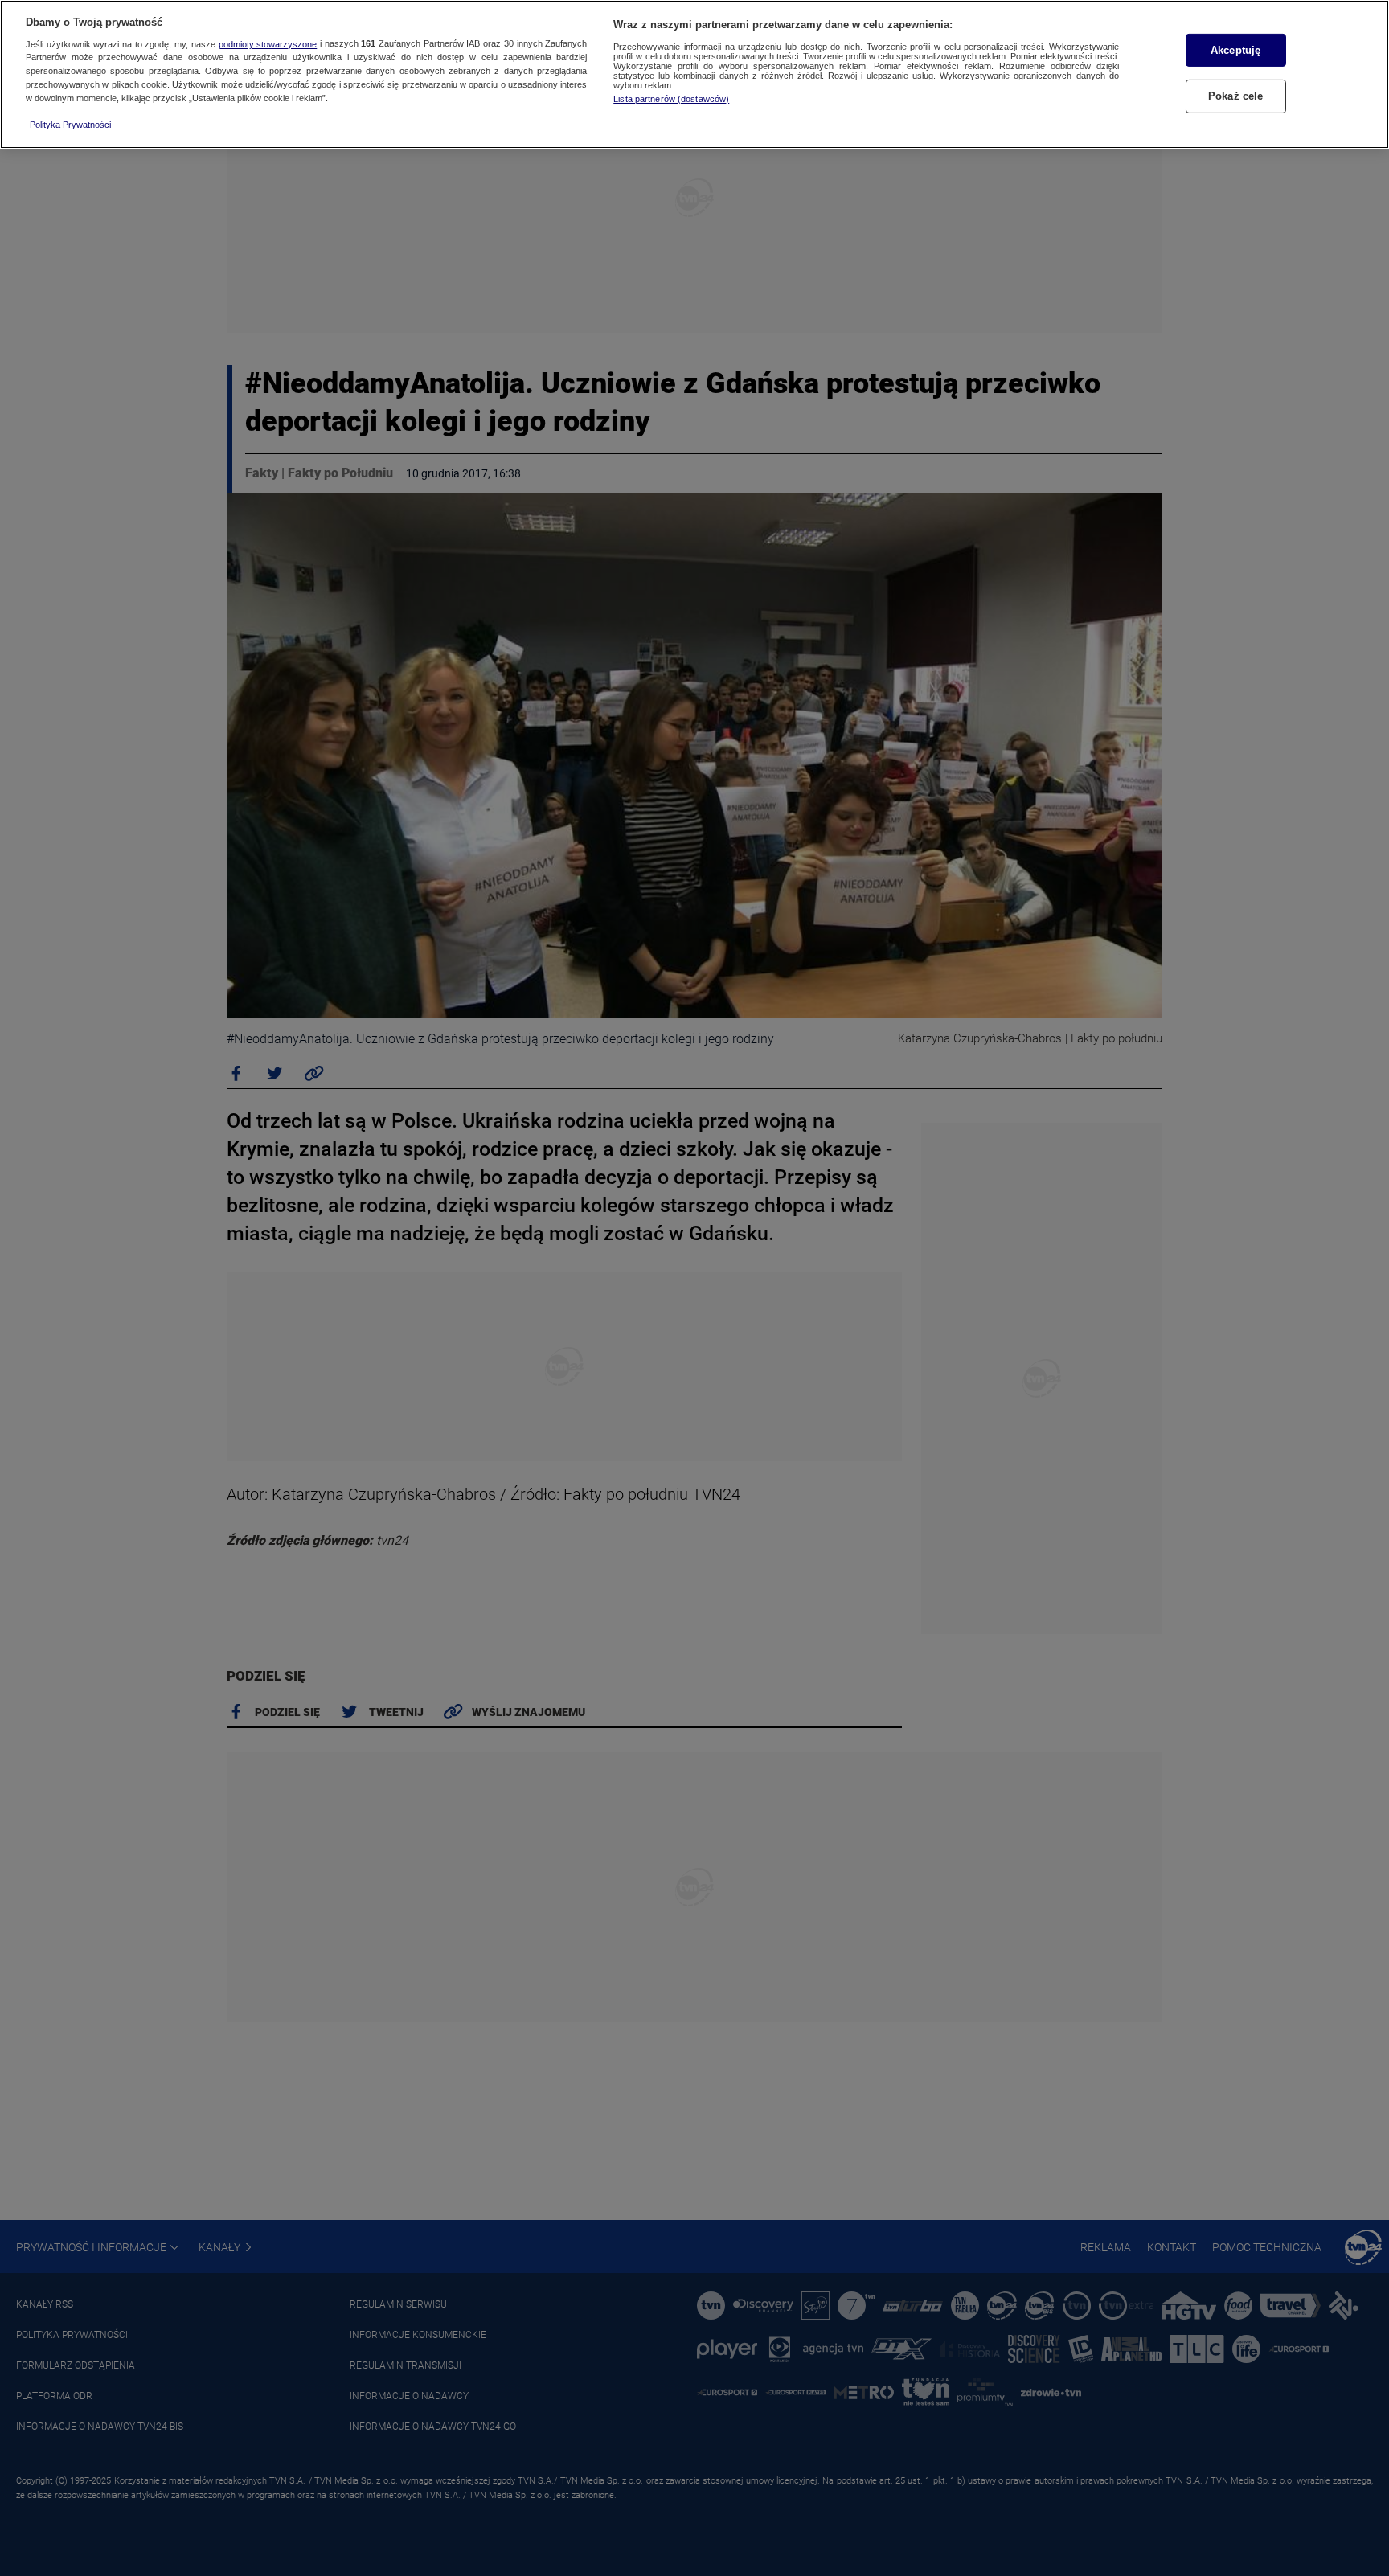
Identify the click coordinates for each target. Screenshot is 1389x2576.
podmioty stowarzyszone (268, 44)
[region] (694, 74)
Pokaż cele (1235, 96)
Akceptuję (1235, 50)
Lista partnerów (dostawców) (671, 99)
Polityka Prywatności (70, 125)
